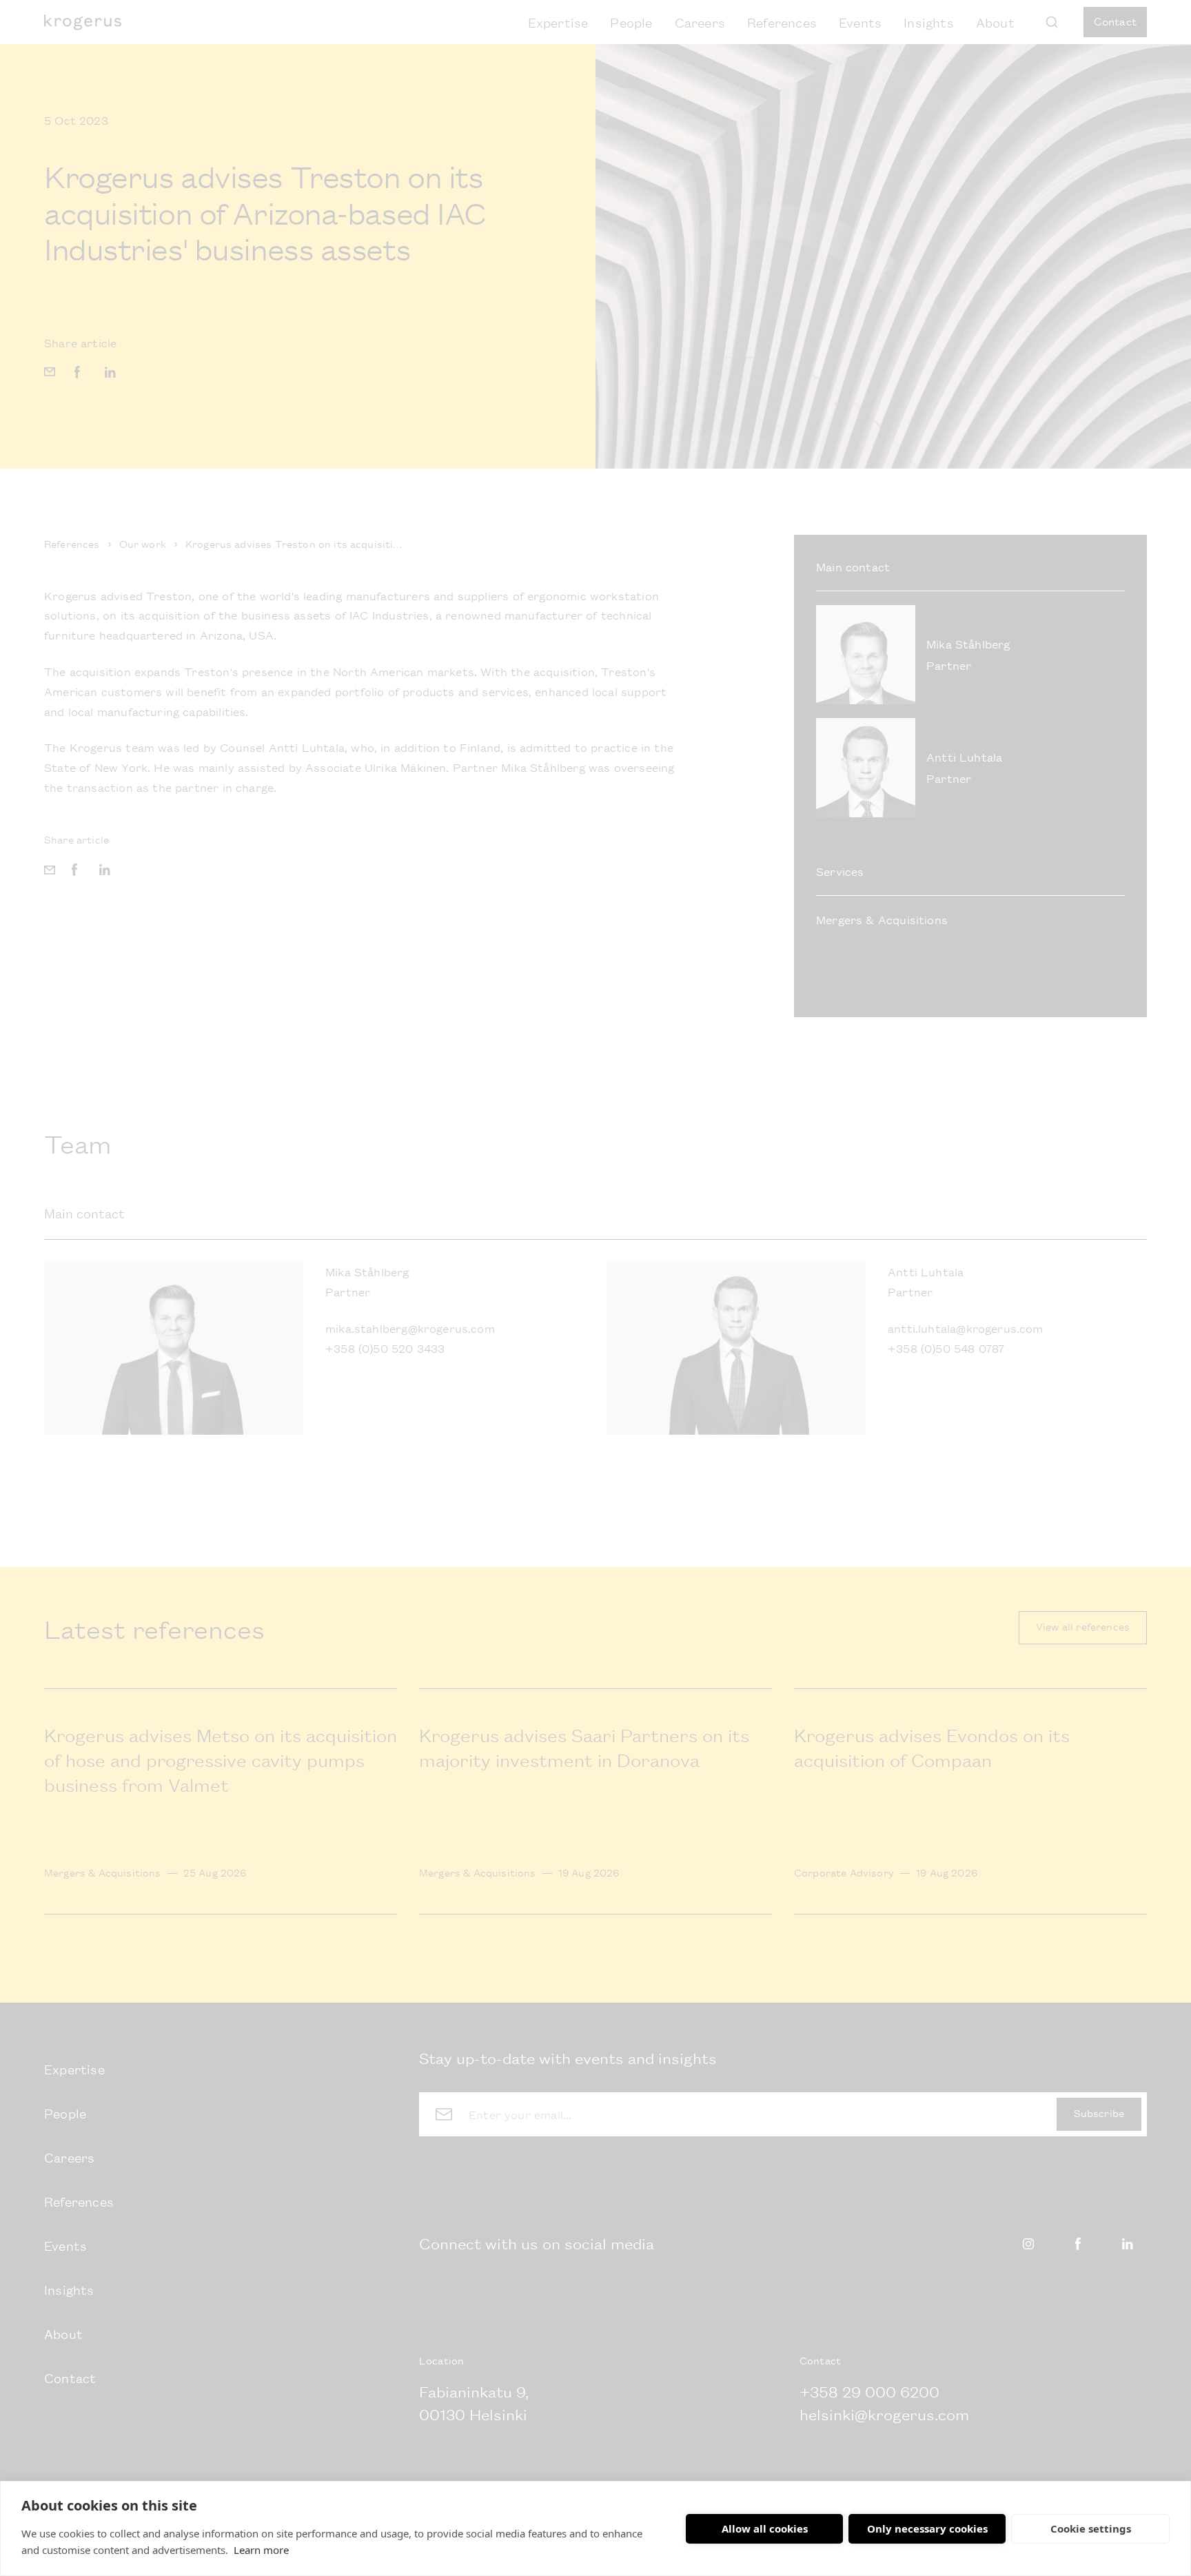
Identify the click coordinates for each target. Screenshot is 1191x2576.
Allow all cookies (765, 2528)
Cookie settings (1091, 2528)
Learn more (261, 2550)
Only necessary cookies (927, 2528)
